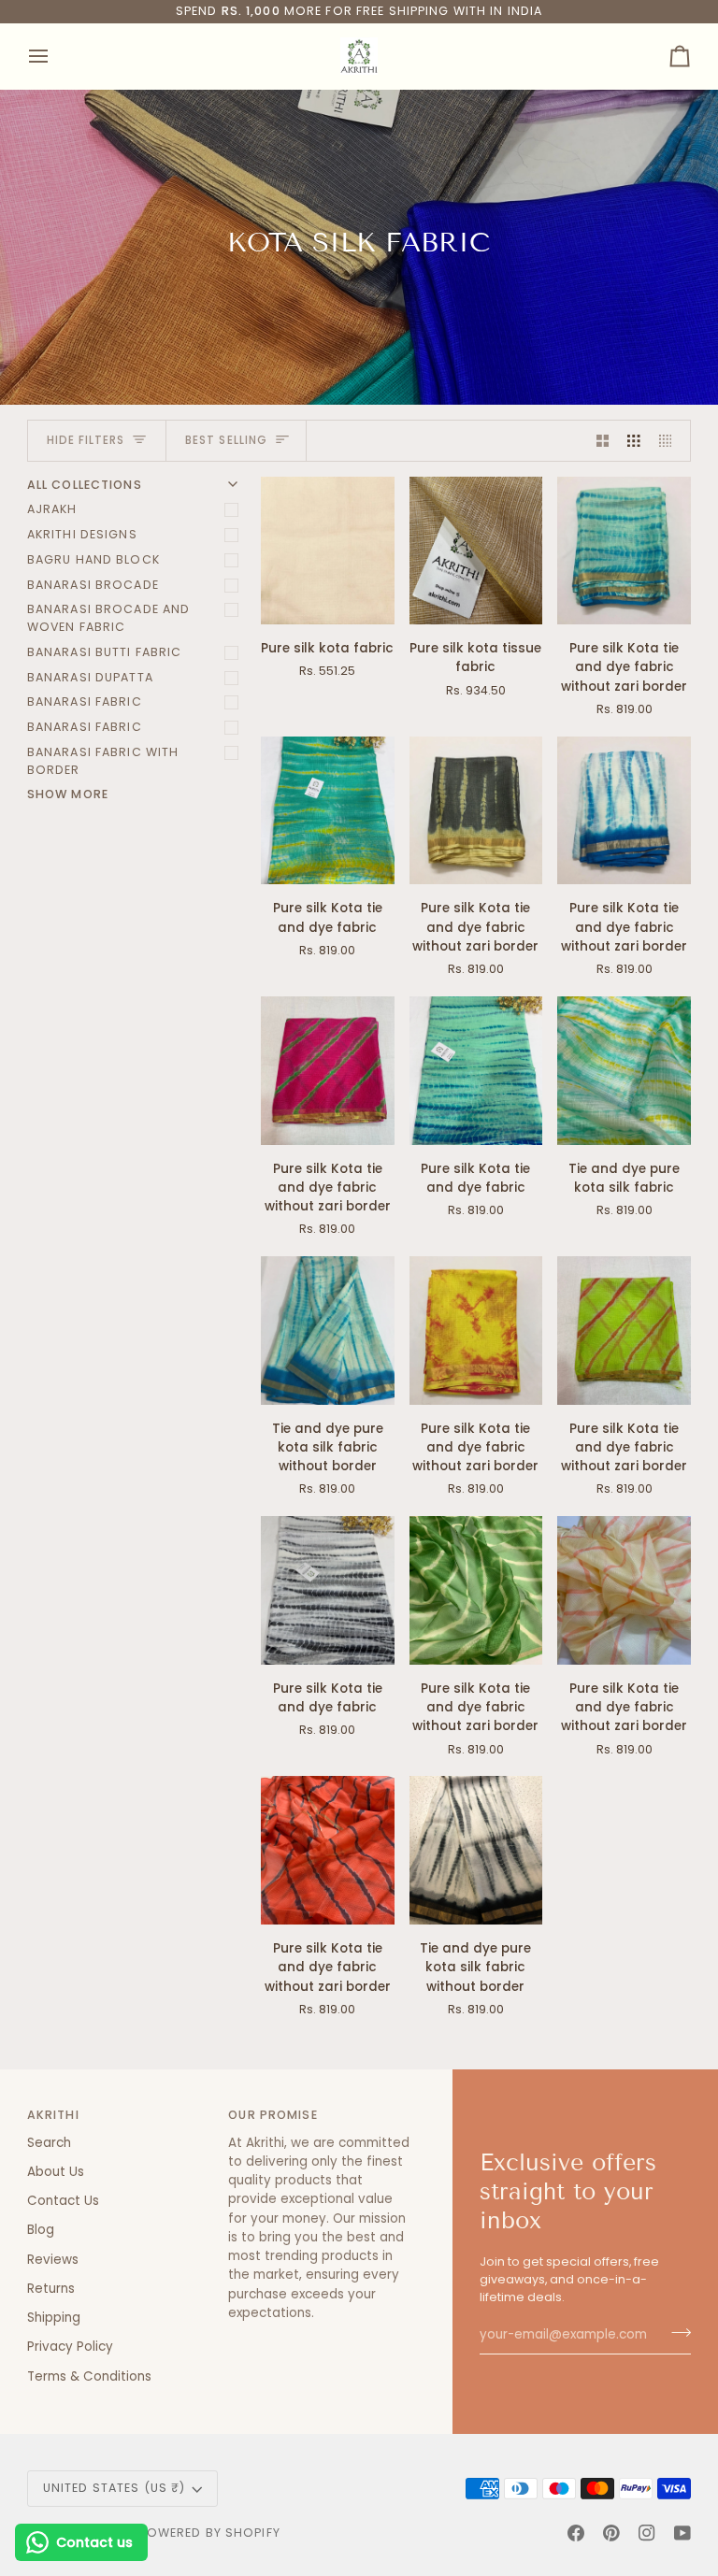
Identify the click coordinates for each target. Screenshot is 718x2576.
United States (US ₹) (115, 2488)
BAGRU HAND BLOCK (93, 559)
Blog (41, 2230)
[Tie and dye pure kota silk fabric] (624, 1071)
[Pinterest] (611, 2533)
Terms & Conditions (89, 2376)
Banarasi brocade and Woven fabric (109, 618)
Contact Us (63, 2201)
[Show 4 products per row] (670, 441)
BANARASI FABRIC (85, 701)
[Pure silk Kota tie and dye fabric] (328, 811)
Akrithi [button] (53, 2115)
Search (49, 2143)
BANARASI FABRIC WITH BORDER (103, 761)
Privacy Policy (70, 2347)
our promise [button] (273, 2115)
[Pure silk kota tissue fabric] (476, 551)
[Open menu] (55, 56)
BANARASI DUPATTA (90, 677)
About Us (56, 2172)
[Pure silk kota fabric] (328, 551)
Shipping (54, 2318)
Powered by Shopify (210, 2533)
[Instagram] (647, 2533)
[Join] (675, 2333)
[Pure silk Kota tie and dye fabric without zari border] (624, 551)
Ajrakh (52, 509)
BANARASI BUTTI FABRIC (105, 652)
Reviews (53, 2260)
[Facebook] (576, 2533)
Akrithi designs (82, 534)
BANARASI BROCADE (93, 585)
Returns (51, 2289)
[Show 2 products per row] (603, 441)
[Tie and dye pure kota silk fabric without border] (328, 1331)
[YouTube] (682, 2533)
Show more (68, 794)
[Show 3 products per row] (634, 441)
